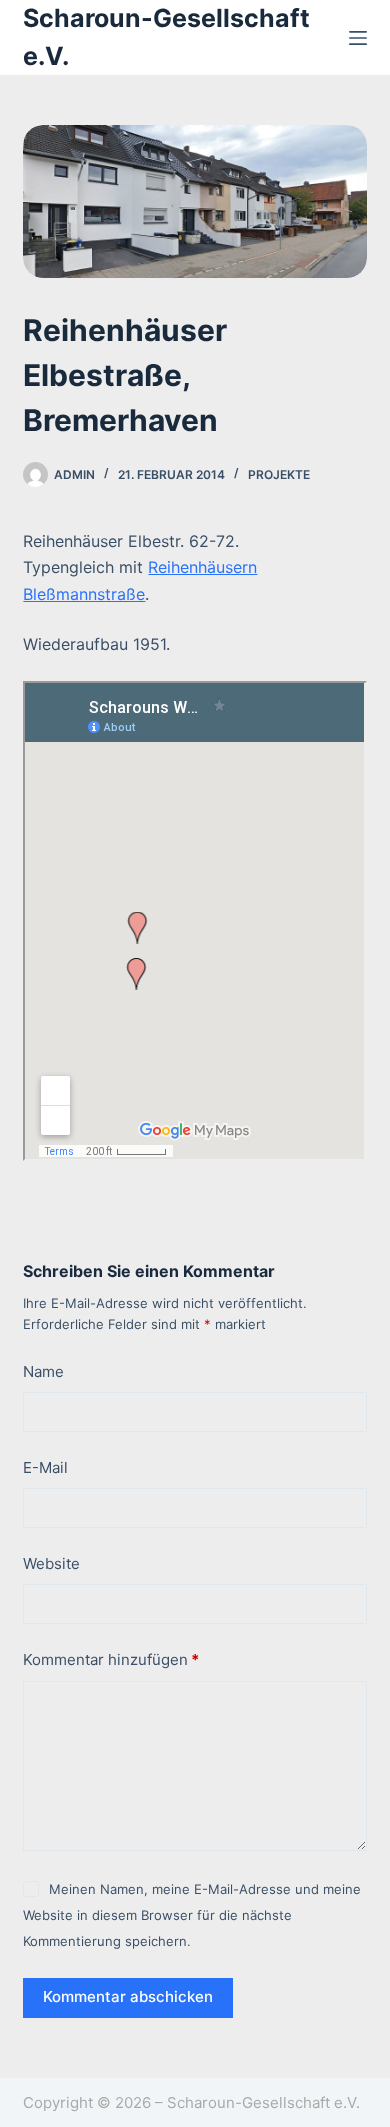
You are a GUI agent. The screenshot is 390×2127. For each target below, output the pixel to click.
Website (51, 1563)
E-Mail (45, 1467)
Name (43, 1371)
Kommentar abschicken (128, 1996)
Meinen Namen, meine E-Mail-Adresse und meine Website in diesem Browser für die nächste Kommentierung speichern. (191, 1915)
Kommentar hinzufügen (111, 1659)
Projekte (279, 474)
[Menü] (358, 38)
